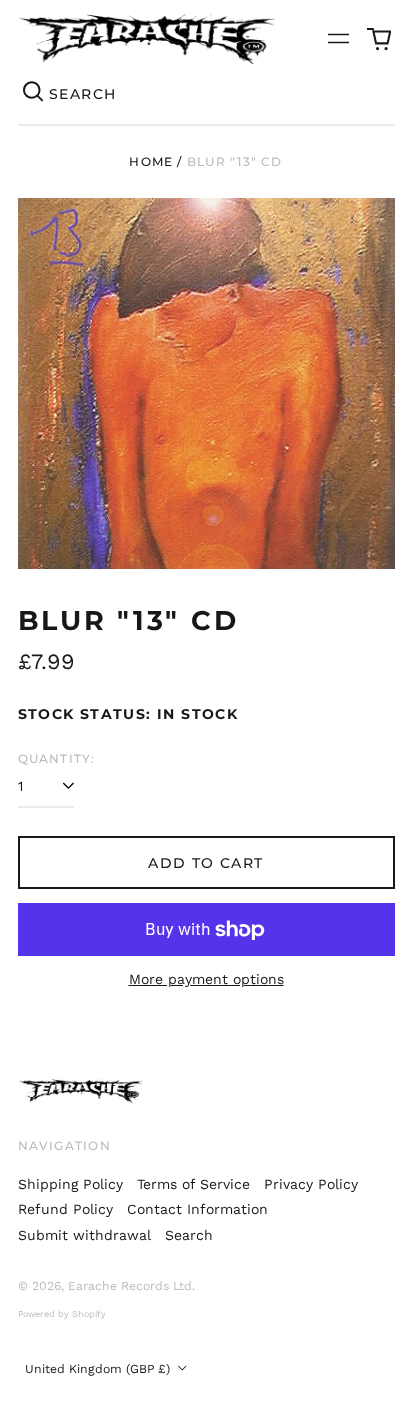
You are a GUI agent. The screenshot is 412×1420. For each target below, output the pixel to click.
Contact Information (197, 1209)
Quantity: (57, 758)
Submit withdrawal (84, 1235)
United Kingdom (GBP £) (99, 1369)
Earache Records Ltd (130, 1286)
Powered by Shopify (62, 1314)
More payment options (206, 979)
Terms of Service (193, 1184)
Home (151, 161)
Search (189, 1235)
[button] (379, 39)
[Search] (34, 94)
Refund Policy (65, 1209)
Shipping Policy (70, 1184)
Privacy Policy (311, 1184)
